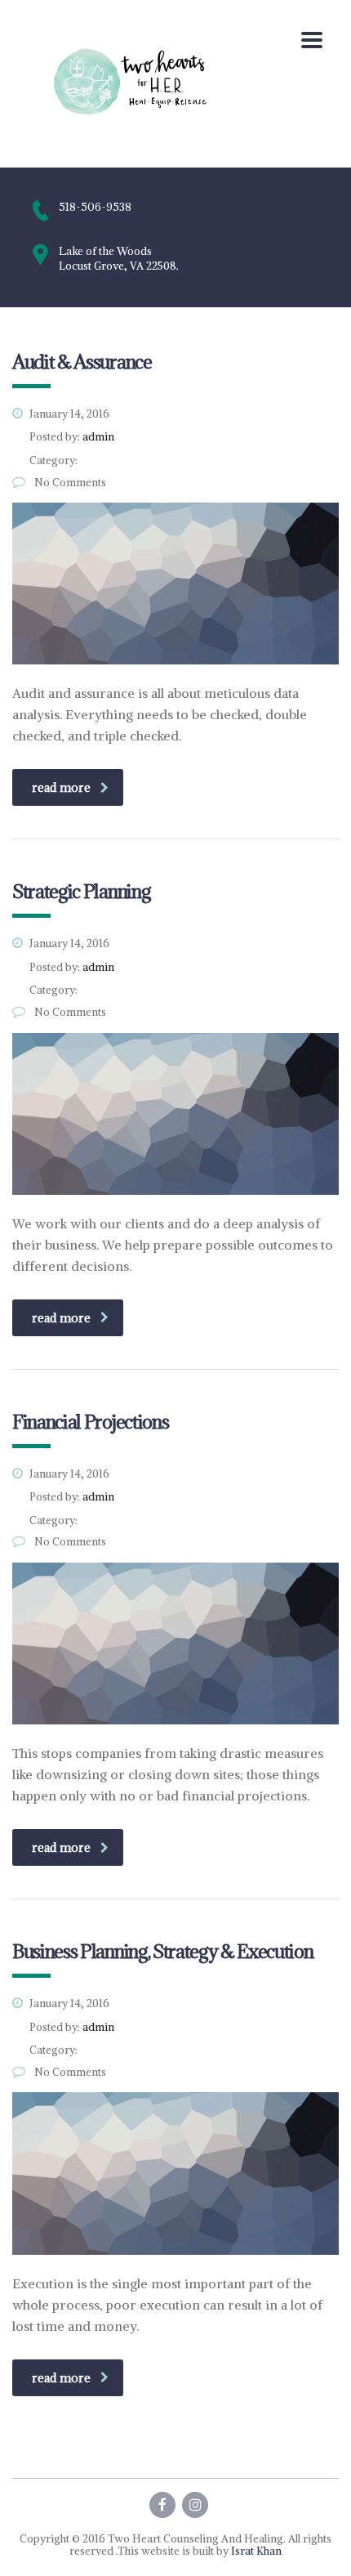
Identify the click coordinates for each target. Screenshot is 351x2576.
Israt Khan (256, 2551)
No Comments (69, 483)
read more (61, 787)
